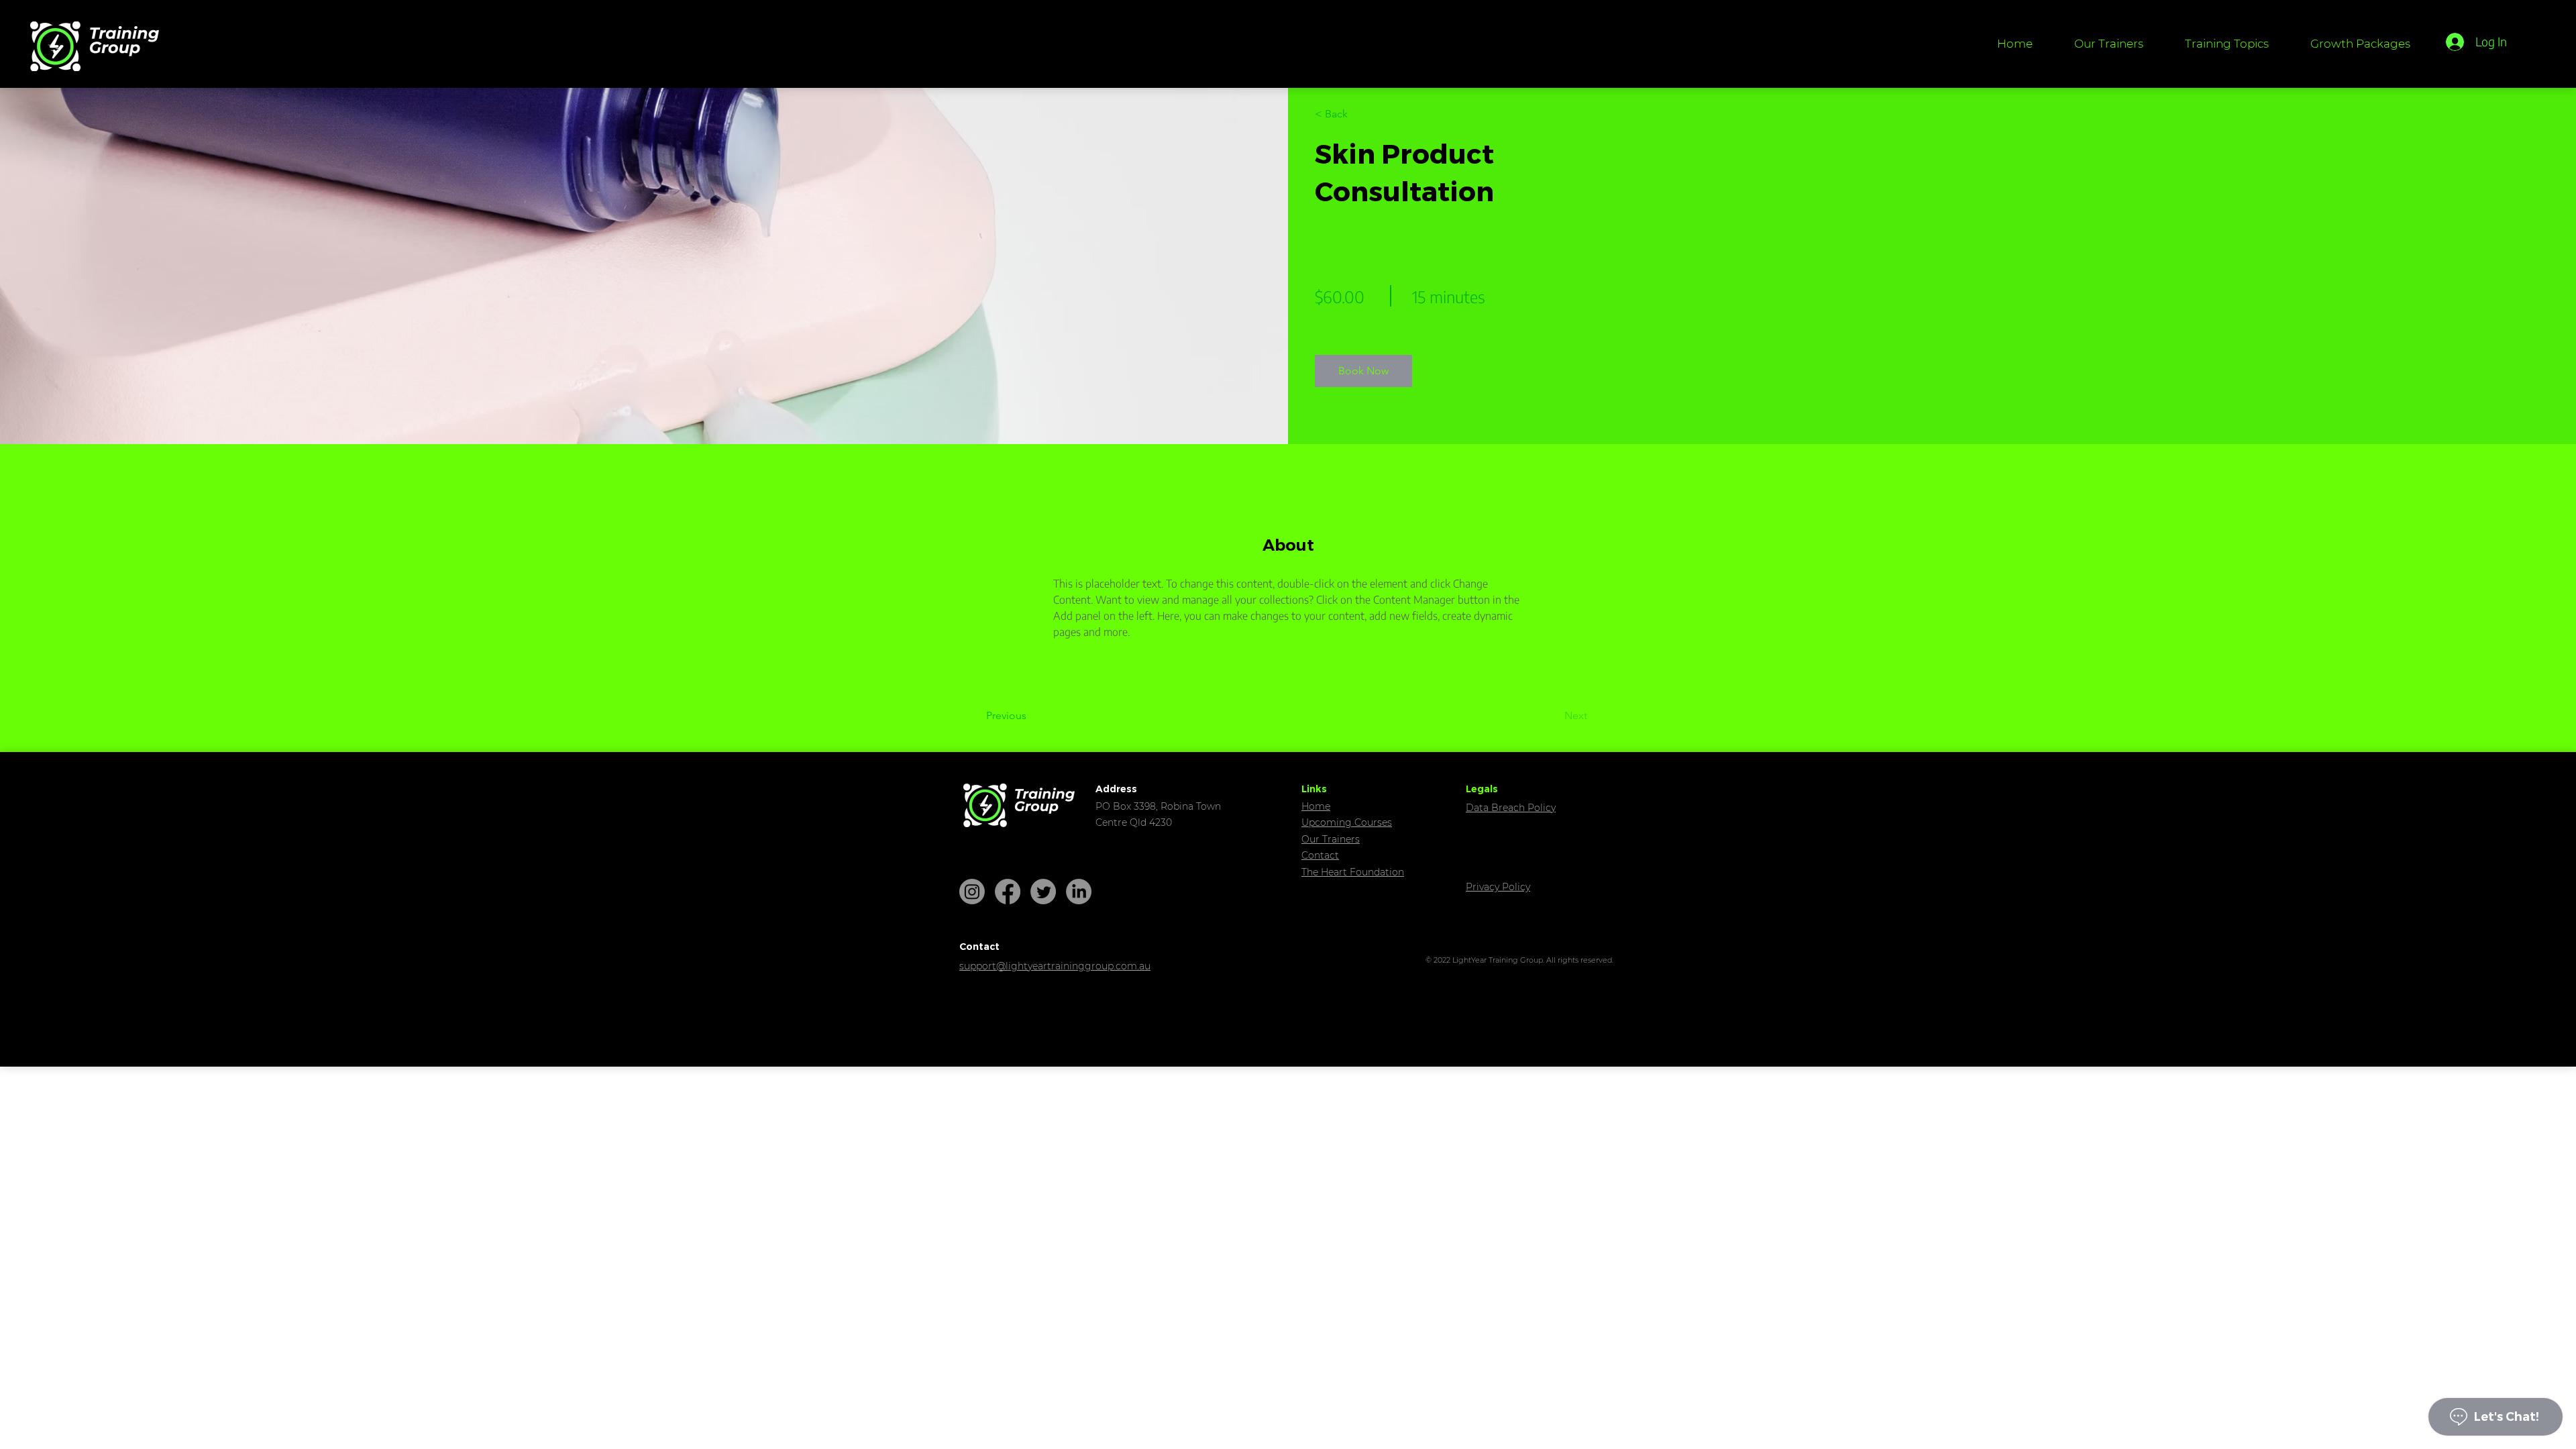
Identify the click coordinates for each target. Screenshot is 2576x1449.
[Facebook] (1008, 892)
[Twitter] (1043, 892)
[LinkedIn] (1079, 892)
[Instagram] (972, 892)
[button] (2227, 44)
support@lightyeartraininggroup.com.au (1055, 966)
